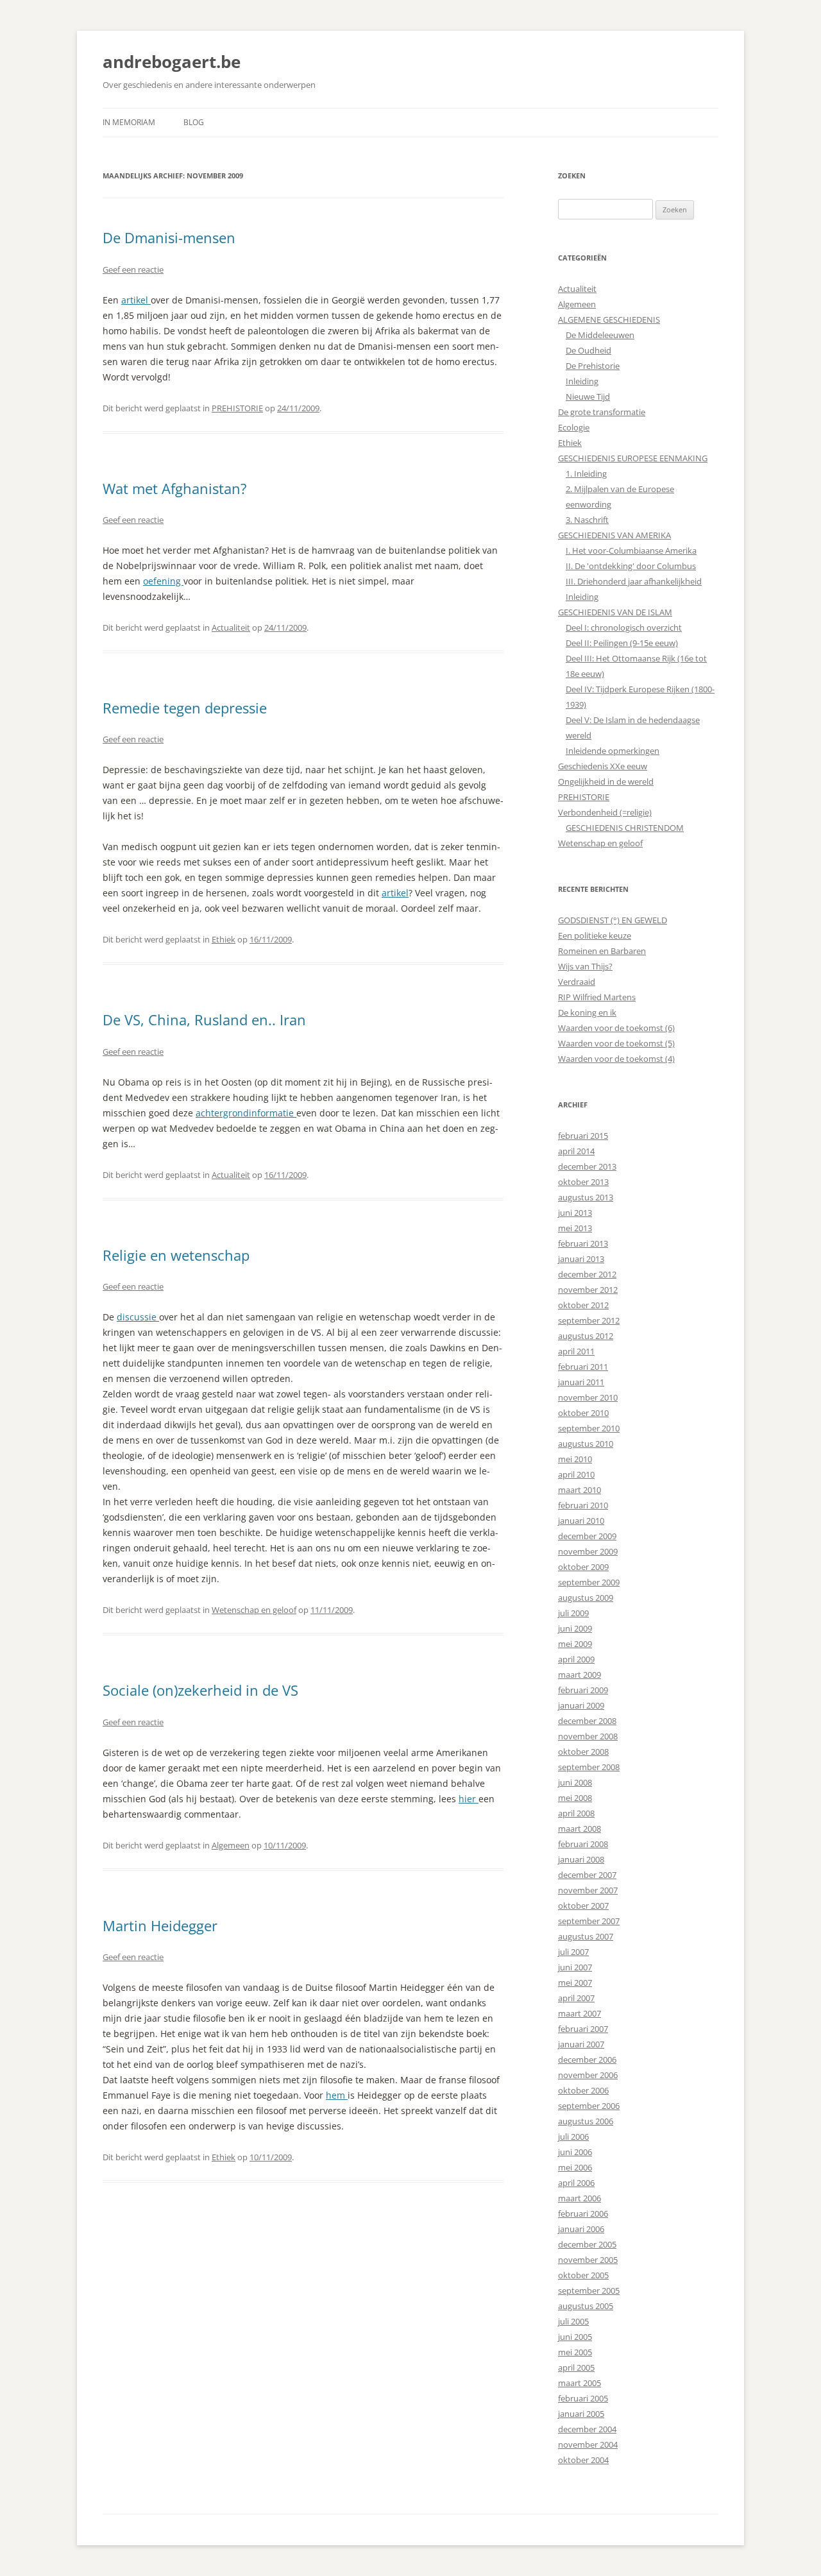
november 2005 (588, 2260)
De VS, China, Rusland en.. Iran (204, 1019)
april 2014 (576, 1151)
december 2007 (587, 1875)
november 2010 (588, 1397)
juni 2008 (575, 1782)
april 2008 (576, 1813)
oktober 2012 (583, 1305)
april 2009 (576, 1659)
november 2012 (588, 1290)
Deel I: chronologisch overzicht (624, 627)
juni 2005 (575, 2337)
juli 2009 (573, 1613)
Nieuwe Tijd (588, 397)
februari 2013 (583, 1243)
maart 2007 (580, 2013)
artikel (136, 300)
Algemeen (231, 1845)
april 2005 (576, 2367)
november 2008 (588, 1736)
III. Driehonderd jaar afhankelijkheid (634, 581)
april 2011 (576, 1351)
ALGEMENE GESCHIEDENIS (609, 320)
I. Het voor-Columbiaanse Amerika (631, 550)
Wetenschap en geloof (254, 1610)
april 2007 (576, 1998)
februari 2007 (583, 2029)
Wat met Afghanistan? (175, 488)
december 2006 (587, 2060)
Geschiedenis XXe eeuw (603, 766)
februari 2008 (583, 1844)
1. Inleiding (586, 473)
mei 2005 (575, 2352)
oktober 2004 (583, 2460)
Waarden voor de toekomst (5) (616, 1043)
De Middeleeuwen (600, 335)
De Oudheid (588, 350)
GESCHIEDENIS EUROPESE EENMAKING (633, 458)
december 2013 (587, 1166)
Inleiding (582, 381)
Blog (194, 122)
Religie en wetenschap (176, 1255)
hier (469, 1799)
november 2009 (588, 1551)
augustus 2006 (586, 2121)
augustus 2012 (586, 1336)
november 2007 (588, 1890)
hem (337, 2095)
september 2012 (589, 1320)
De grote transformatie (602, 412)
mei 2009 (575, 1644)
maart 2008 (580, 1829)
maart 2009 (580, 1675)
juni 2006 (575, 2152)
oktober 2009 (583, 1567)
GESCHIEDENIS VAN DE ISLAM (615, 612)
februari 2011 (583, 1367)
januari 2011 (581, 1382)
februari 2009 (583, 1690)
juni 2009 (575, 1628)
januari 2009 (581, 1705)
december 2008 (587, 1721)
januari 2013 (581, 1259)
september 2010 (589, 1428)
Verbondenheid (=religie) (605, 812)
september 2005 (589, 2290)
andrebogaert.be (172, 62)
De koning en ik (587, 1012)
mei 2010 (575, 1459)
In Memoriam (129, 122)
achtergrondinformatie (246, 1113)
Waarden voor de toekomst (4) (616, 1059)
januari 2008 (581, 1859)
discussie (138, 1317)
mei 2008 (575, 1798)
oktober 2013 (583, 1182)
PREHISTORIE (237, 408)
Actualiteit (231, 627)
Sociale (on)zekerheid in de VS (200, 1690)
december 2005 (587, 2244)
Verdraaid (577, 982)
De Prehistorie (593, 366)
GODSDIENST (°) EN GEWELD (613, 920)
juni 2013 (575, 1213)
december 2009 (587, 1536)
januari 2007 (581, 2044)
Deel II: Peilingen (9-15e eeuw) (622, 643)
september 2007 (589, 1921)
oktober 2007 (583, 1906)
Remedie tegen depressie (185, 708)
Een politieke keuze (595, 935)
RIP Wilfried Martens (597, 997)
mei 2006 (575, 2167)
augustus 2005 (586, 2306)
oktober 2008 (583, 1752)
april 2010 (576, 1474)
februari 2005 (583, 2398)
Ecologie (574, 427)
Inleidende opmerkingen (613, 751)
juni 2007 (575, 1967)
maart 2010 (580, 1490)
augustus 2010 (586, 1444)
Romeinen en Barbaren (602, 951)
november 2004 (588, 2444)
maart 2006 (580, 2198)
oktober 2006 (583, 2090)
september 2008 (589, 1767)
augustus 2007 (586, 1936)
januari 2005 (581, 2414)
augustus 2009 (586, 1598)
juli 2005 (573, 2321)
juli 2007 (573, 1952)
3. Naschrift (587, 520)
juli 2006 (573, 2137)
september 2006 (589, 2106)
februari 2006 (583, 2213)
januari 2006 (581, 2229)
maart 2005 (580, 2383)
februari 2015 (583, 1136)
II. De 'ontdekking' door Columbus (631, 566)
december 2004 (587, 2429)
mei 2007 (575, 1983)
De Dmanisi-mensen (169, 237)
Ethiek (224, 939)
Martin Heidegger (160, 1925)
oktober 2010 (583, 1413)
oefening (163, 581)
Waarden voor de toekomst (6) (616, 1028)
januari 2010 (581, 1521)
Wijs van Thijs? (585, 966)
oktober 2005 (583, 2275)
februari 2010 (583, 1505)
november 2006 (588, 2075)
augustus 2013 (586, 1197)
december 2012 (587, 1274)
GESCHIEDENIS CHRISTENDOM (625, 828)
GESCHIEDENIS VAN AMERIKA (614, 535)
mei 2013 (575, 1228)
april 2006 (576, 2183)
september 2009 (589, 1582)
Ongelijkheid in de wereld (606, 781)
